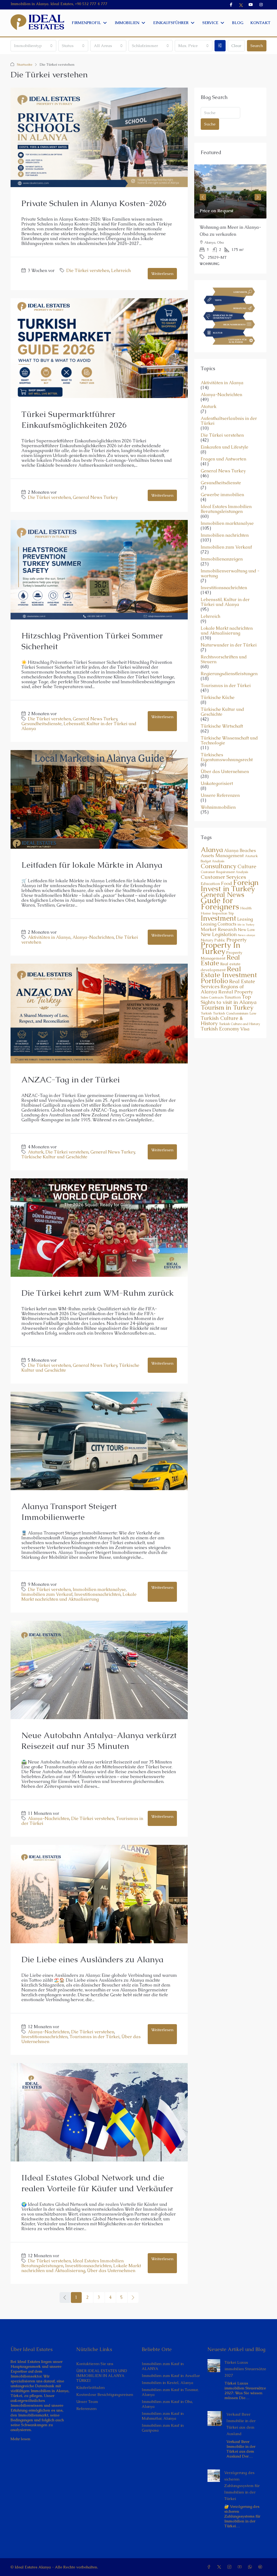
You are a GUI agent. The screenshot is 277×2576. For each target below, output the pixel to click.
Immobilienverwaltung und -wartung (230, 573)
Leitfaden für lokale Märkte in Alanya (92, 865)
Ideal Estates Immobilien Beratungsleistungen (226, 509)
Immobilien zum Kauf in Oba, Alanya (167, 2404)
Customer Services (223, 877)
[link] (230, 191)
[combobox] (33, 46)
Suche (210, 124)
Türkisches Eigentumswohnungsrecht (227, 757)
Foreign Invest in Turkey (230, 885)
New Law (246, 930)
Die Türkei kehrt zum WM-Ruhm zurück (98, 1293)
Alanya (212, 850)
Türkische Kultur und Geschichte (54, 1157)
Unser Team (87, 2402)
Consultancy (219, 866)
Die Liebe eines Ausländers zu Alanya (92, 1959)
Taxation (233, 997)
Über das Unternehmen (111, 2271)
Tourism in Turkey (227, 1007)
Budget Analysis (212, 861)
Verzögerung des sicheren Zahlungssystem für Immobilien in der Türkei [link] (242, 2486)
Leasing (245, 919)
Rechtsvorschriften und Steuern (224, 659)
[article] (230, 219)
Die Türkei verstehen (88, 271)
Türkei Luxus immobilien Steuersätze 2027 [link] (245, 2369)
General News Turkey (95, 497)
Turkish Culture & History (222, 1021)
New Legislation (219, 934)
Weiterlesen (162, 273)
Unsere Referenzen (220, 795)
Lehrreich (121, 271)
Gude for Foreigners (220, 904)
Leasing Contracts (219, 924)
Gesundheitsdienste (42, 724)
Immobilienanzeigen (222, 559)
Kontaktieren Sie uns (95, 2364)
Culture (247, 866)
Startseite (25, 64)
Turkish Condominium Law (235, 1013)
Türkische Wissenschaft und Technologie (229, 741)
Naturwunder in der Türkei (229, 645)
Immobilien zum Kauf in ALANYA (163, 2366)
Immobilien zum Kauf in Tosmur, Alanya (170, 2392)
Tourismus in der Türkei (95, 2037)
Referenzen (86, 2409)
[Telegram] (261, 2567)
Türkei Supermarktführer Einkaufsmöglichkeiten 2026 (74, 420)
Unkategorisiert (217, 784)
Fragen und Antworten (223, 459)
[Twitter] (220, 2567)
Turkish (206, 1013)
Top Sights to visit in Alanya (229, 999)
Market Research (219, 929)
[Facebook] (210, 2567)
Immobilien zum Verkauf (47, 1594)
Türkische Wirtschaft (222, 726)
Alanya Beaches (240, 851)
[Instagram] (230, 2567)
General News (222, 895)
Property (236, 940)
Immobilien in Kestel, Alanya (167, 2383)
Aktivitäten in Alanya (49, 937)
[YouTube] (241, 2567)
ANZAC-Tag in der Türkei (71, 1080)
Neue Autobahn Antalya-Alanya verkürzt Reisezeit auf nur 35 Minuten (99, 1741)
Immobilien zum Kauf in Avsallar (171, 2376)
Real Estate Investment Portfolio (229, 975)
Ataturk (36, 1152)
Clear (236, 46)
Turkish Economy (220, 1029)
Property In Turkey (220, 948)
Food (227, 883)
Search (257, 46)
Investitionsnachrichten (98, 1594)
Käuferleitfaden (90, 2388)
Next (258, 197)
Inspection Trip (223, 913)
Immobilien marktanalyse (99, 1589)
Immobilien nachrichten (225, 535)
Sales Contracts (212, 997)
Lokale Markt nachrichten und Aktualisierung (79, 1597)
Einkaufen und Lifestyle (225, 447)
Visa (245, 1029)
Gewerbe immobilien (222, 495)
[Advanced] (220, 46)
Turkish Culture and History (239, 1024)
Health (246, 908)
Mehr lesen (20, 2439)
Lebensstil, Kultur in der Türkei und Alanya (79, 726)
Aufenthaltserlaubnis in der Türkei (229, 421)
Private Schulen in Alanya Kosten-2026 (94, 203)
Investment (218, 918)
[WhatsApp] (251, 2567)
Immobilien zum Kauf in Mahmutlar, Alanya (163, 2416)
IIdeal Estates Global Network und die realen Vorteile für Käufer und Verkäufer (97, 2183)
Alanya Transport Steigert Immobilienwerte (69, 1512)
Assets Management (222, 856)
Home (206, 913)
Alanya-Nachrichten (93, 937)
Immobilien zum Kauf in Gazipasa (163, 2428)
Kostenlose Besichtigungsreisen (105, 2395)
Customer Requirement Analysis (224, 872)
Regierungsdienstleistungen (229, 674)
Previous (203, 197)
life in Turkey (246, 924)
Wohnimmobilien (218, 807)
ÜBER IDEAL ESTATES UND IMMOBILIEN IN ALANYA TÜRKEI (102, 2376)
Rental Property (236, 992)
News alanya (246, 935)
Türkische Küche (218, 698)
